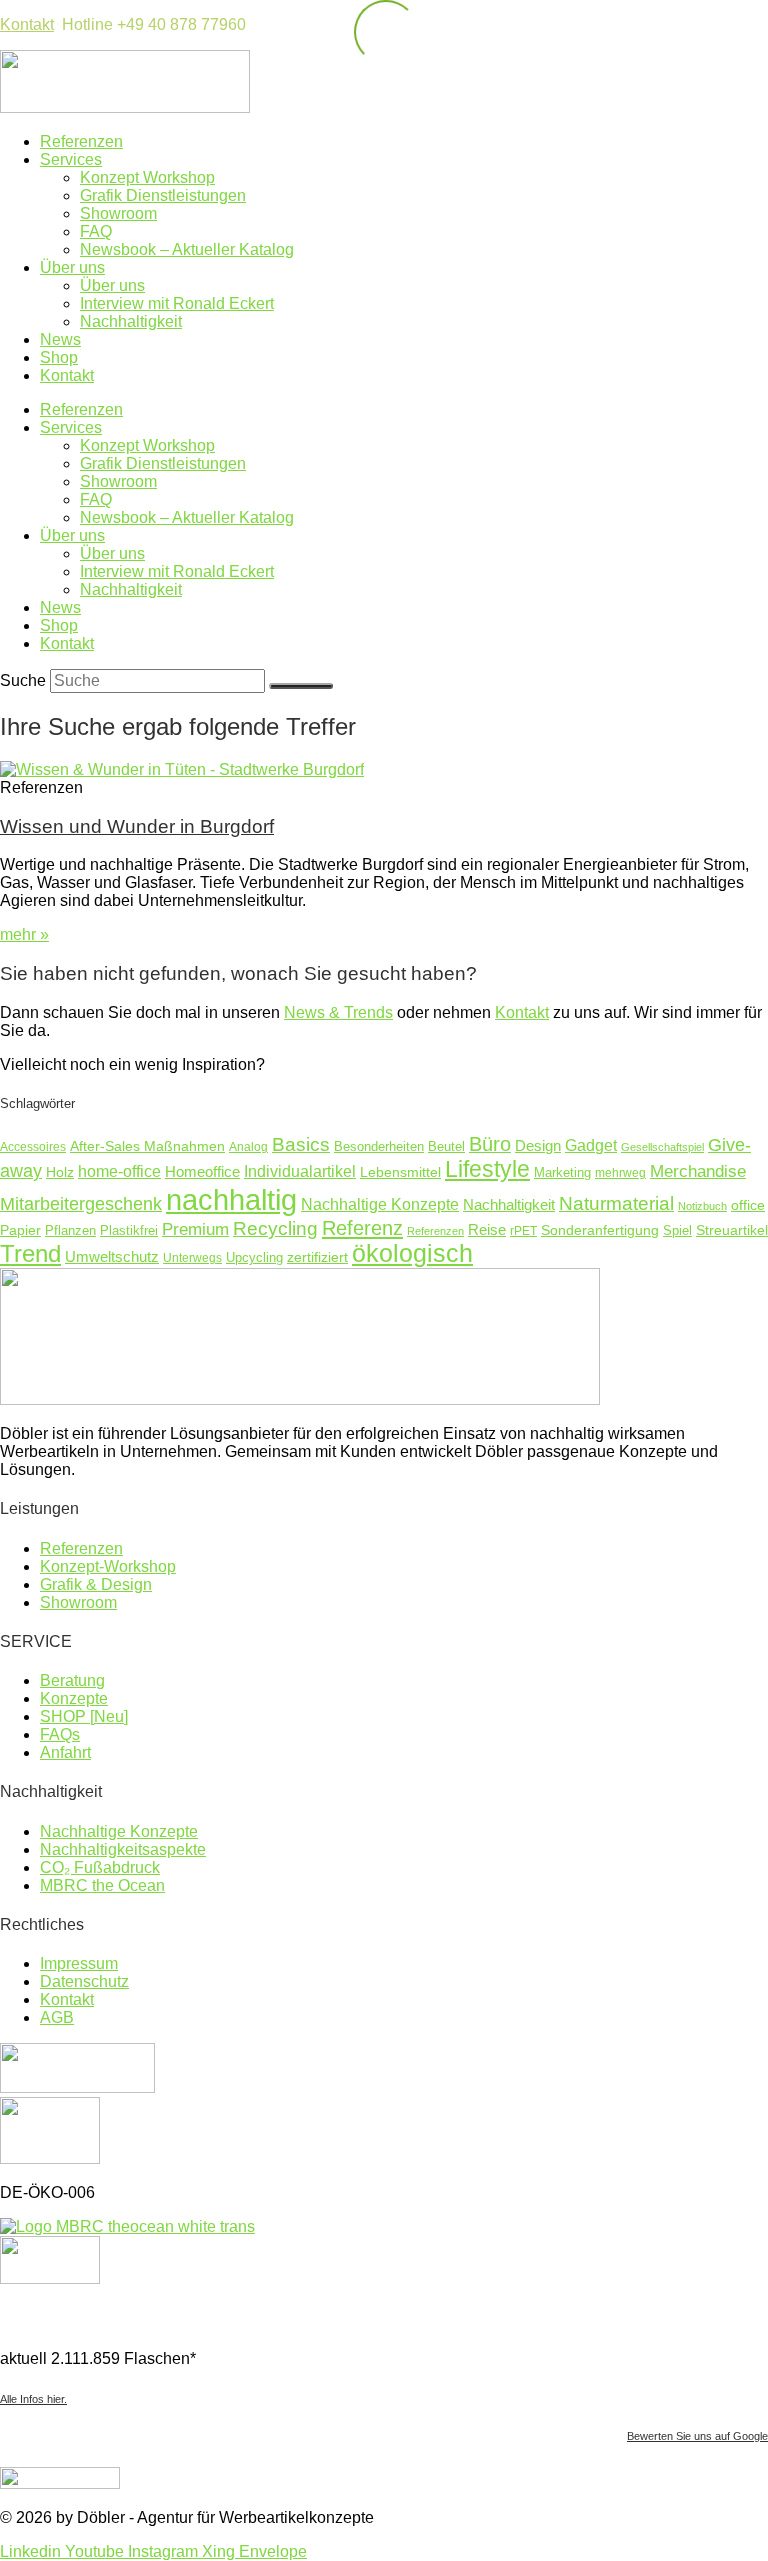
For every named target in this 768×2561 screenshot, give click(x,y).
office (748, 1205)
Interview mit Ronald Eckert (177, 303)
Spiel (677, 1231)
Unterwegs (192, 1257)
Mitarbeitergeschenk (81, 1204)
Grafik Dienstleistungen (163, 195)
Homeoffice (202, 1171)
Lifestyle (487, 1169)
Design (538, 1145)
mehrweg (620, 1172)
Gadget (591, 1145)
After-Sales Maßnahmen (147, 1146)
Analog (248, 1146)
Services (71, 159)
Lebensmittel (400, 1172)
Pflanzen (70, 1231)
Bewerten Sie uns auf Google (697, 2436)
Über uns (72, 267)
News (60, 339)
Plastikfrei (129, 1231)
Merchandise (698, 1171)
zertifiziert (317, 1257)
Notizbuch (702, 1206)
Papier (20, 1230)
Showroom (118, 213)
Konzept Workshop (147, 177)
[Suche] (301, 686)
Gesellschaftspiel (662, 1147)
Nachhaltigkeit (131, 321)
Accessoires (33, 1146)
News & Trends (338, 1012)
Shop (59, 357)
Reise (487, 1229)
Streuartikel (732, 1230)
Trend (30, 1253)
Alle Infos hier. (33, 2399)
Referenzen (81, 141)
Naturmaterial (616, 1203)
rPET (523, 1230)
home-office (119, 1171)
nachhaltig (231, 1199)
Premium (195, 1229)
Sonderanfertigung (600, 1230)
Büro (490, 1144)
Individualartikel (300, 1171)
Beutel (446, 1147)
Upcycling (254, 1258)
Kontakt (27, 24)
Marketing (562, 1173)
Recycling (275, 1228)
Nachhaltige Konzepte (380, 1204)
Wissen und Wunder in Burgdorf (137, 826)
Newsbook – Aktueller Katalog (187, 249)
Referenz (362, 1228)
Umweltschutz (112, 1256)
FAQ (96, 231)
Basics (301, 1144)
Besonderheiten (379, 1147)
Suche (23, 680)
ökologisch (412, 1253)
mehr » (24, 934)
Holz (60, 1172)
